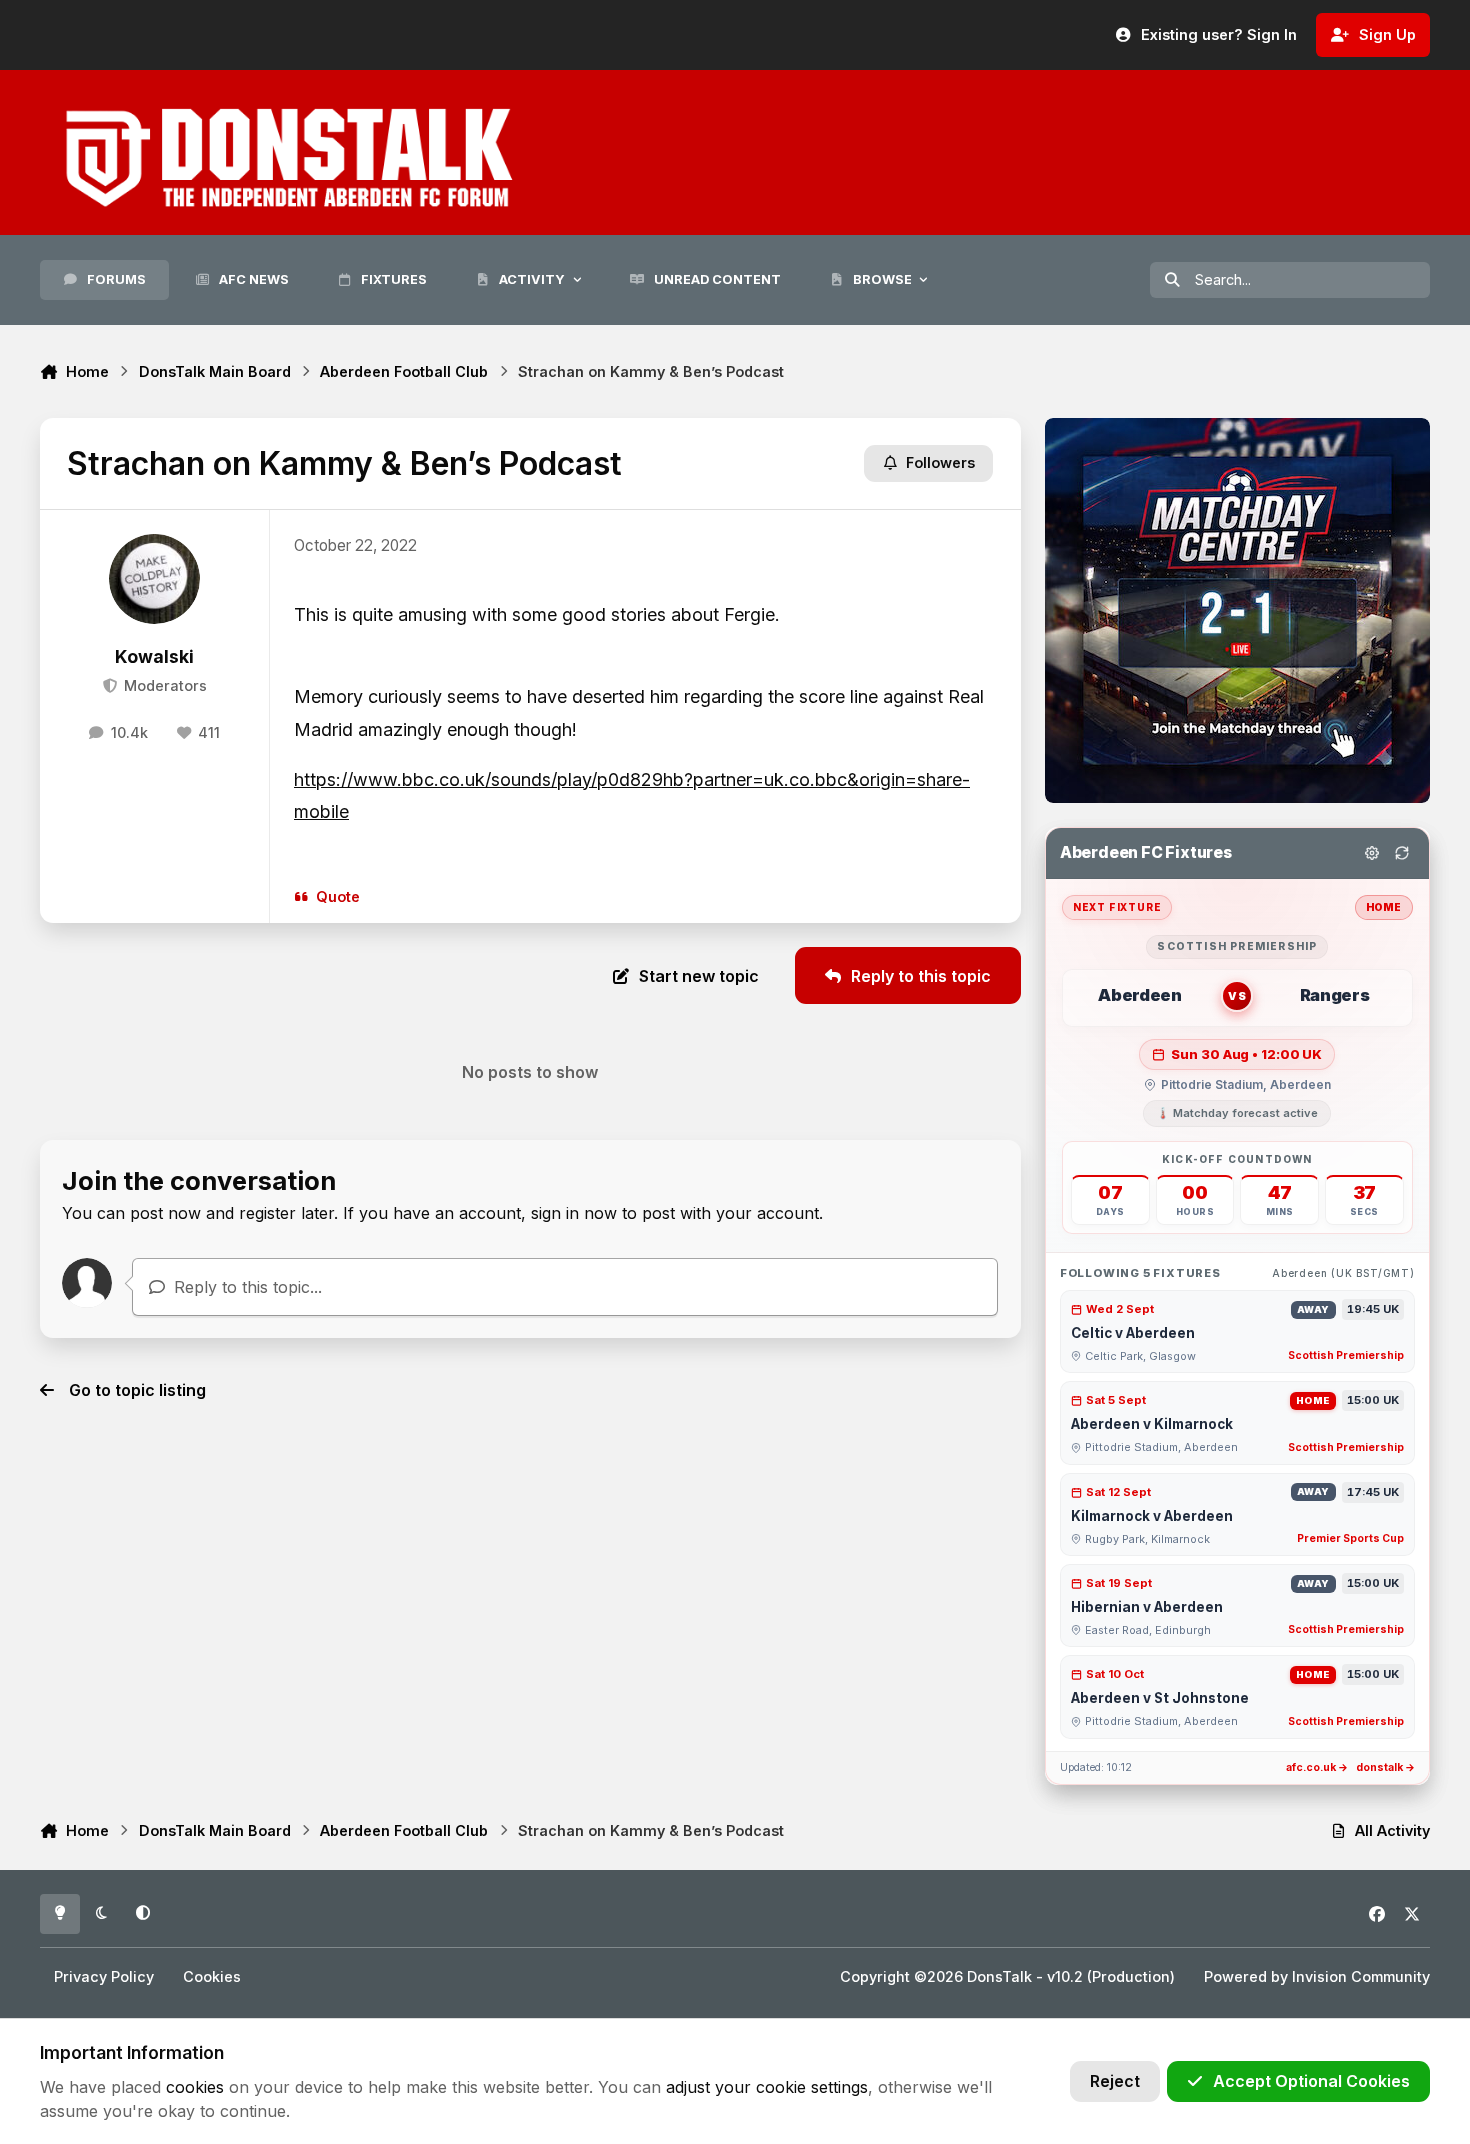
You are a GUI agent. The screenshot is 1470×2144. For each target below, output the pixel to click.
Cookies (212, 1976)
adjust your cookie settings (767, 2087)
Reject (1115, 2081)
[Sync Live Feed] (1402, 853)
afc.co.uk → (1317, 1767)
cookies (195, 2087)
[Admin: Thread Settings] (1372, 853)
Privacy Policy (104, 1976)
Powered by (1317, 1976)
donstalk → (1385, 1767)
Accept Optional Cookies (1311, 2081)
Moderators (163, 685)
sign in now (574, 1213)
